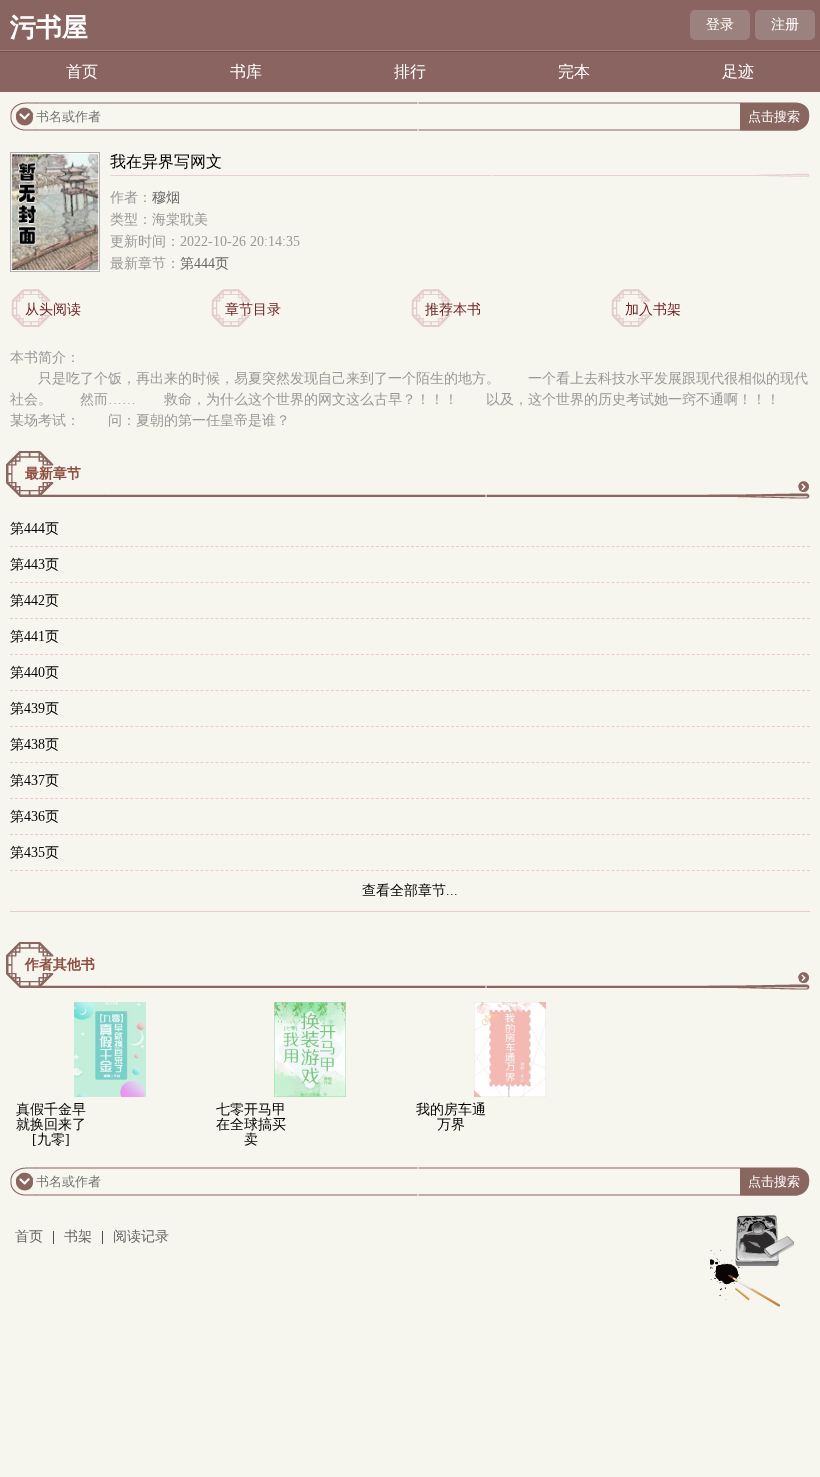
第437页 (34, 780)
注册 (785, 24)
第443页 (34, 564)
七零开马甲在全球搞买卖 (251, 1124)
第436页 (34, 816)
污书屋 (49, 27)
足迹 (738, 71)
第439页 (34, 708)
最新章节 (53, 473)
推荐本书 (453, 309)
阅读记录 (141, 1236)
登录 (720, 24)
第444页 (204, 263)
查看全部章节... (410, 890)
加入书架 (653, 309)
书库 (246, 71)
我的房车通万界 (451, 1117)
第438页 (34, 744)
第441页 (34, 636)
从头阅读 (53, 309)
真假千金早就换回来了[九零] (51, 1124)
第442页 (34, 600)
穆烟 (166, 197)
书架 (78, 1236)
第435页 (34, 852)
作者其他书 (60, 964)
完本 (574, 71)
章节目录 (253, 309)
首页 (82, 71)
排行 (410, 71)
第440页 (34, 672)
